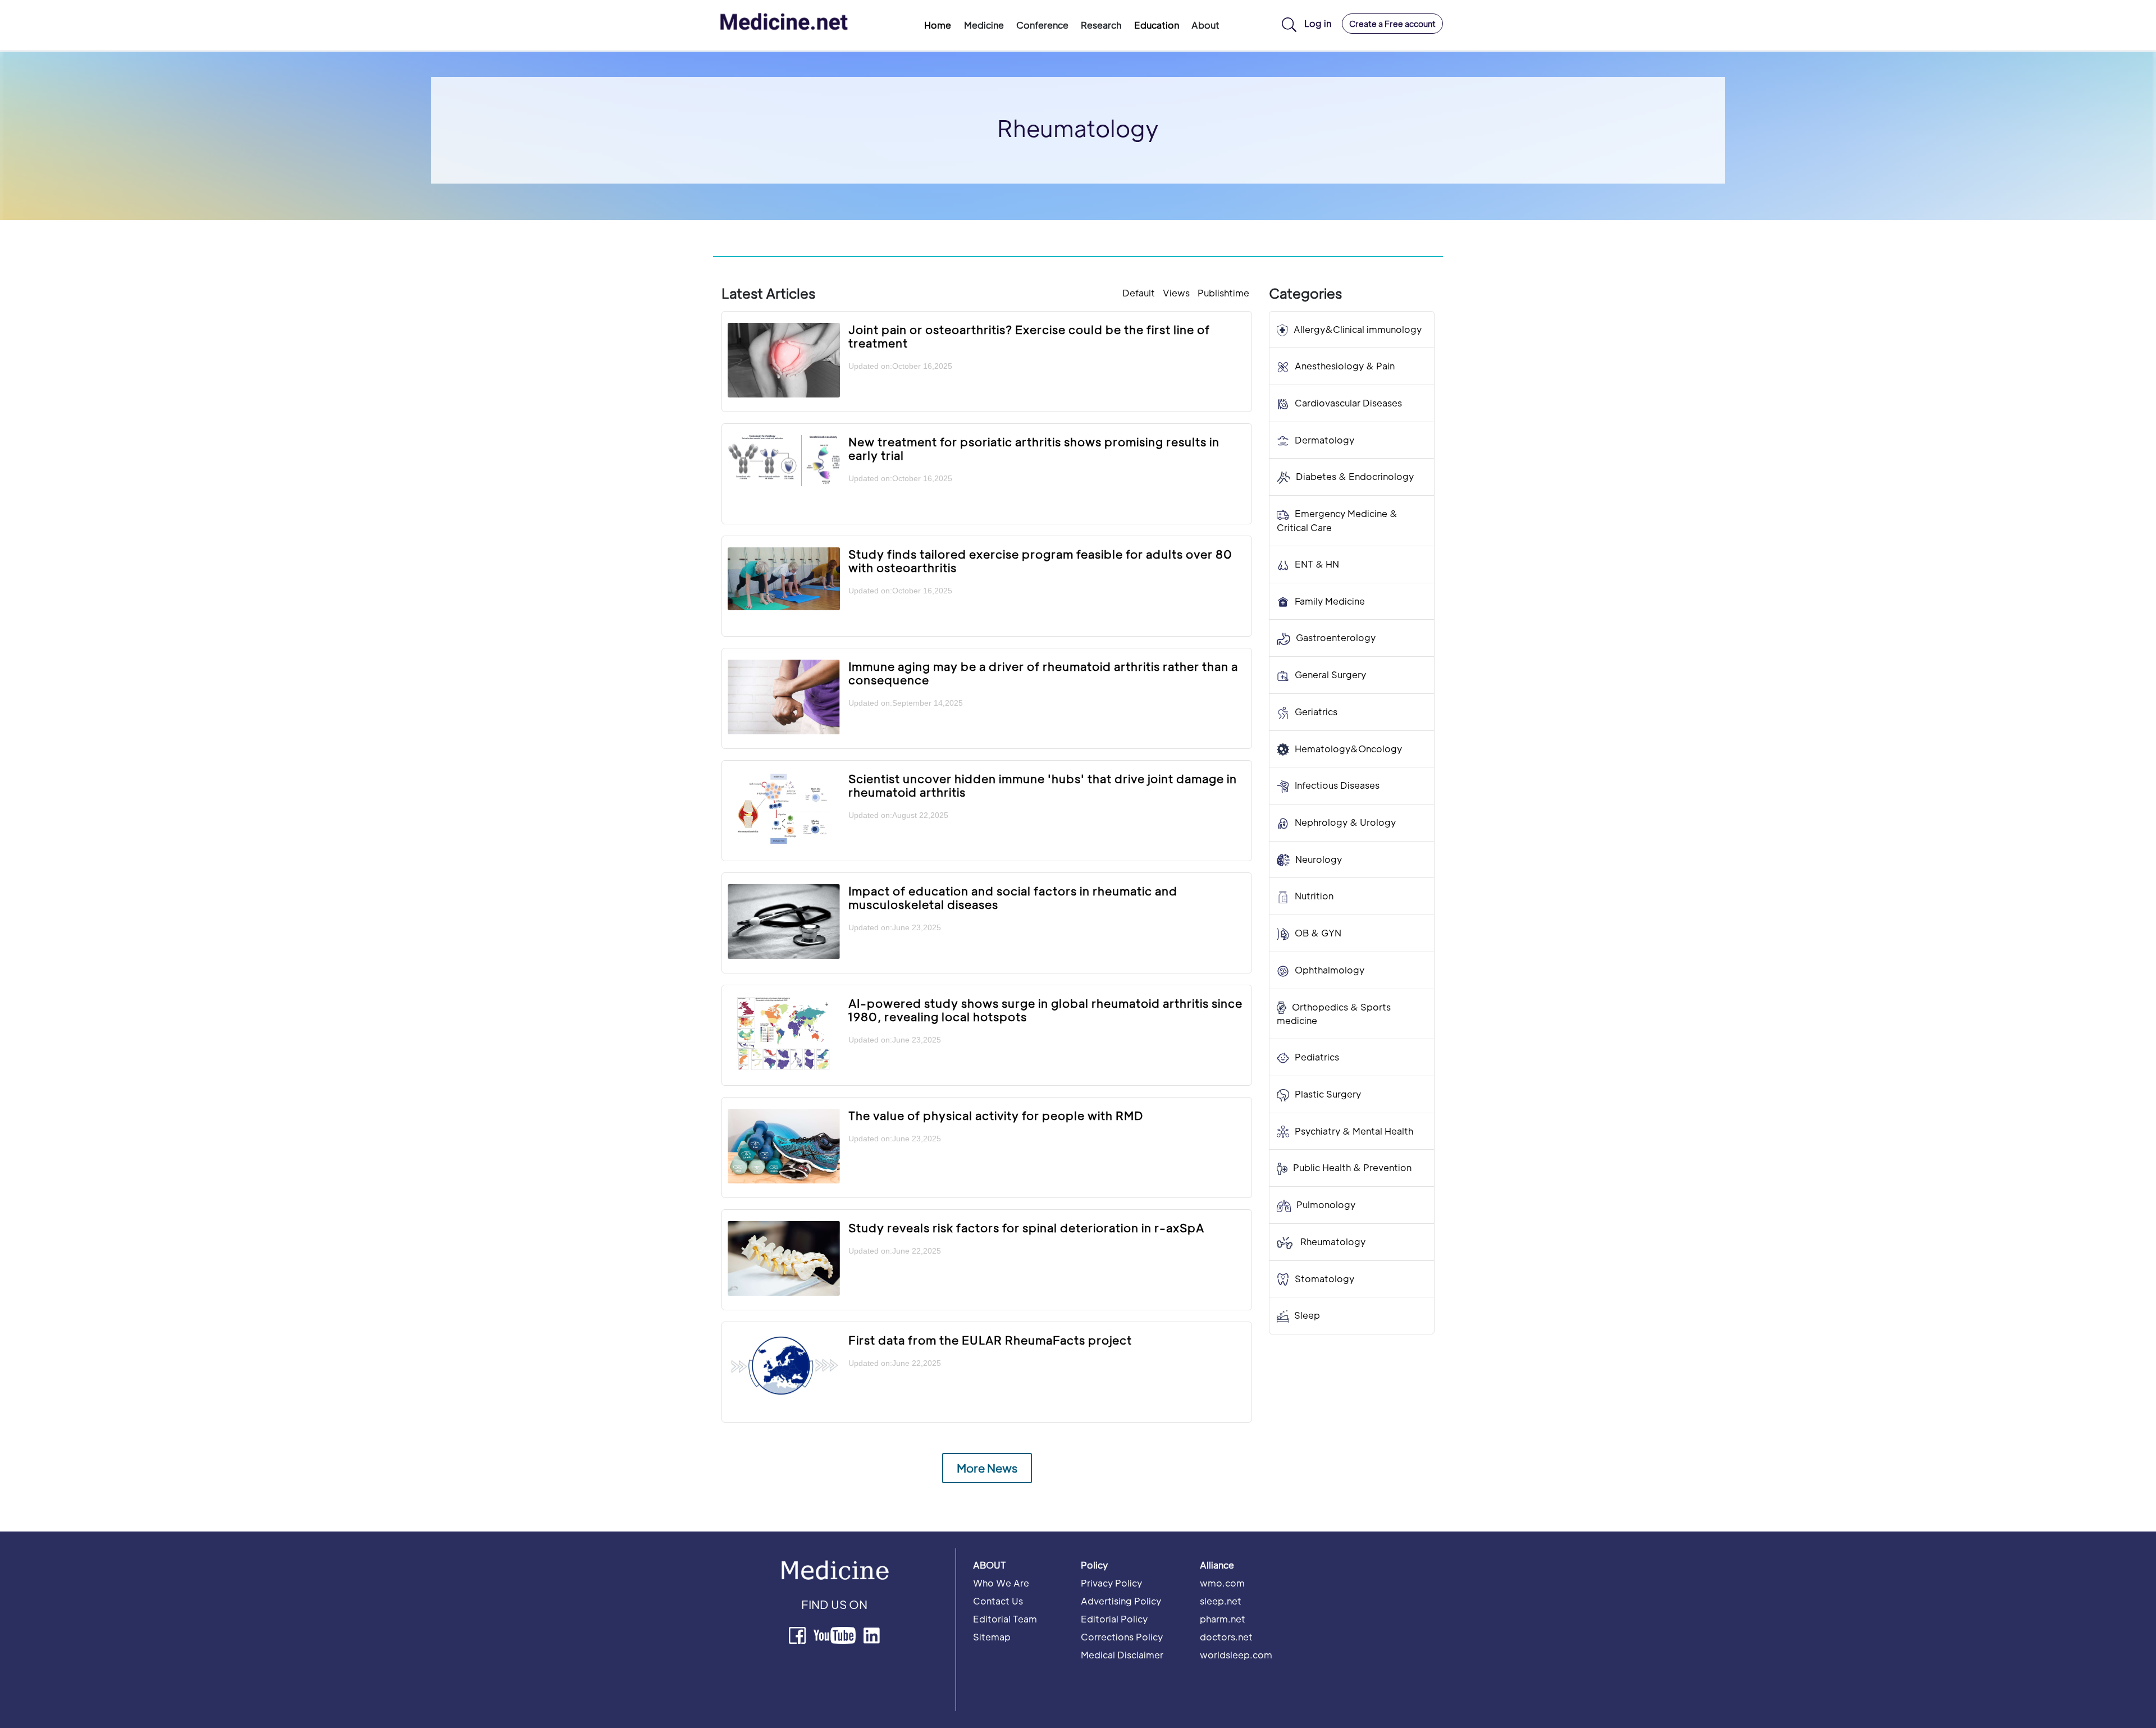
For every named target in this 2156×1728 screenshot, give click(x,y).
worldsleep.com (1236, 1655)
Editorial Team (1005, 1619)
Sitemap (992, 1637)
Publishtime (1223, 293)
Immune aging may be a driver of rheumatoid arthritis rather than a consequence (1043, 673)
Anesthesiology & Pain (1345, 366)
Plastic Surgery (1328, 1094)
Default (1139, 293)
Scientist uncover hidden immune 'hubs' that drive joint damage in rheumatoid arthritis (1043, 785)
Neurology (1319, 859)
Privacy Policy (1111, 1583)
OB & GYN (1318, 933)
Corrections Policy (1122, 1637)
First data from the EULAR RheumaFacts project (990, 1340)
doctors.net (1226, 1637)
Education (1157, 25)
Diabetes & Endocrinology (1355, 477)
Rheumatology (1332, 1242)
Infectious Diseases (1337, 786)
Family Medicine (1330, 601)
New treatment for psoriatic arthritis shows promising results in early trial (1034, 449)
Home (938, 25)
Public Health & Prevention (1352, 1168)
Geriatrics (1316, 712)
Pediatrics (1317, 1057)
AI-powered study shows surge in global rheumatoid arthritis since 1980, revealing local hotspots (1045, 1010)
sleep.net (1221, 1601)
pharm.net (1223, 1619)
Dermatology (1324, 440)
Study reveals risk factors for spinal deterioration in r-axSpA (1026, 1228)
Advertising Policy (1121, 1601)
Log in (1318, 23)
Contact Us (998, 1601)
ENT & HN (1317, 564)
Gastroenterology (1336, 638)
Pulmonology (1326, 1205)
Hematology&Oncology (1348, 749)
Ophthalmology (1330, 970)
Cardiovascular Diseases (1348, 403)
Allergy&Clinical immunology (1358, 329)
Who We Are (1001, 1583)
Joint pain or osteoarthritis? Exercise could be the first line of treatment (1029, 336)
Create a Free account (1392, 24)
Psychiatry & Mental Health (1354, 1131)
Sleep (1307, 1316)
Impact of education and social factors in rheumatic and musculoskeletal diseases (1013, 898)
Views (1176, 293)
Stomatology (1324, 1279)
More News (987, 1468)
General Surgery (1330, 675)
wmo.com (1222, 1583)
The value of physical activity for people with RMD (996, 1116)
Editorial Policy (1114, 1619)
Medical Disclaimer (1122, 1655)
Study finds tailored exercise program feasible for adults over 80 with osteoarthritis (1040, 561)
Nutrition (1314, 896)
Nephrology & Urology (1345, 822)
